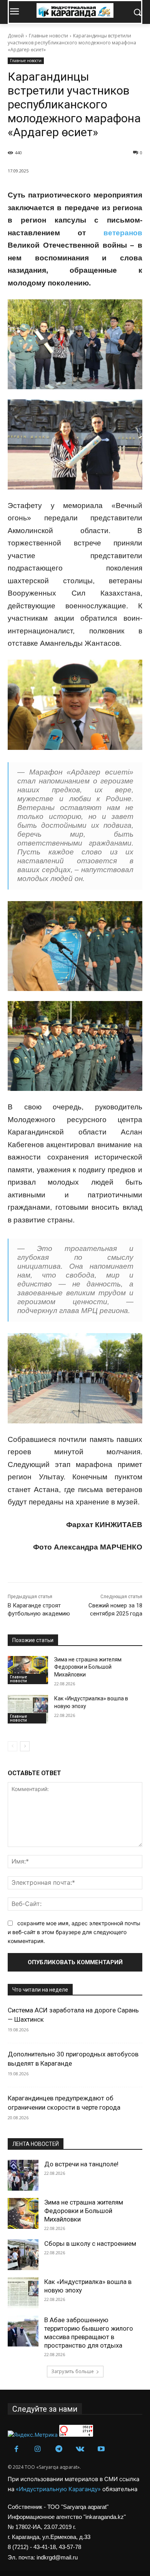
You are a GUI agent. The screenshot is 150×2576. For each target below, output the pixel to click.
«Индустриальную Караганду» (59, 2489)
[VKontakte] (80, 2449)
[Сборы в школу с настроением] (23, 2255)
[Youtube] (101, 2449)
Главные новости (48, 36)
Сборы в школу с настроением (90, 2243)
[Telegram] (59, 2449)
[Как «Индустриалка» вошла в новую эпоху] (28, 1709)
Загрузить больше (72, 2371)
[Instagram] (37, 2449)
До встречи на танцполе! (81, 2164)
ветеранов (123, 233)
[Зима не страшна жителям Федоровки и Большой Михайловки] (28, 1670)
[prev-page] (12, 1746)
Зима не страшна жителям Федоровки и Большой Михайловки (88, 1667)
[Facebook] (16, 2449)
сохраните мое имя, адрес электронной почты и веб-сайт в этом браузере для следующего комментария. (74, 1932)
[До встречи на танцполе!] (23, 2175)
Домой (16, 36)
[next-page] (25, 1746)
